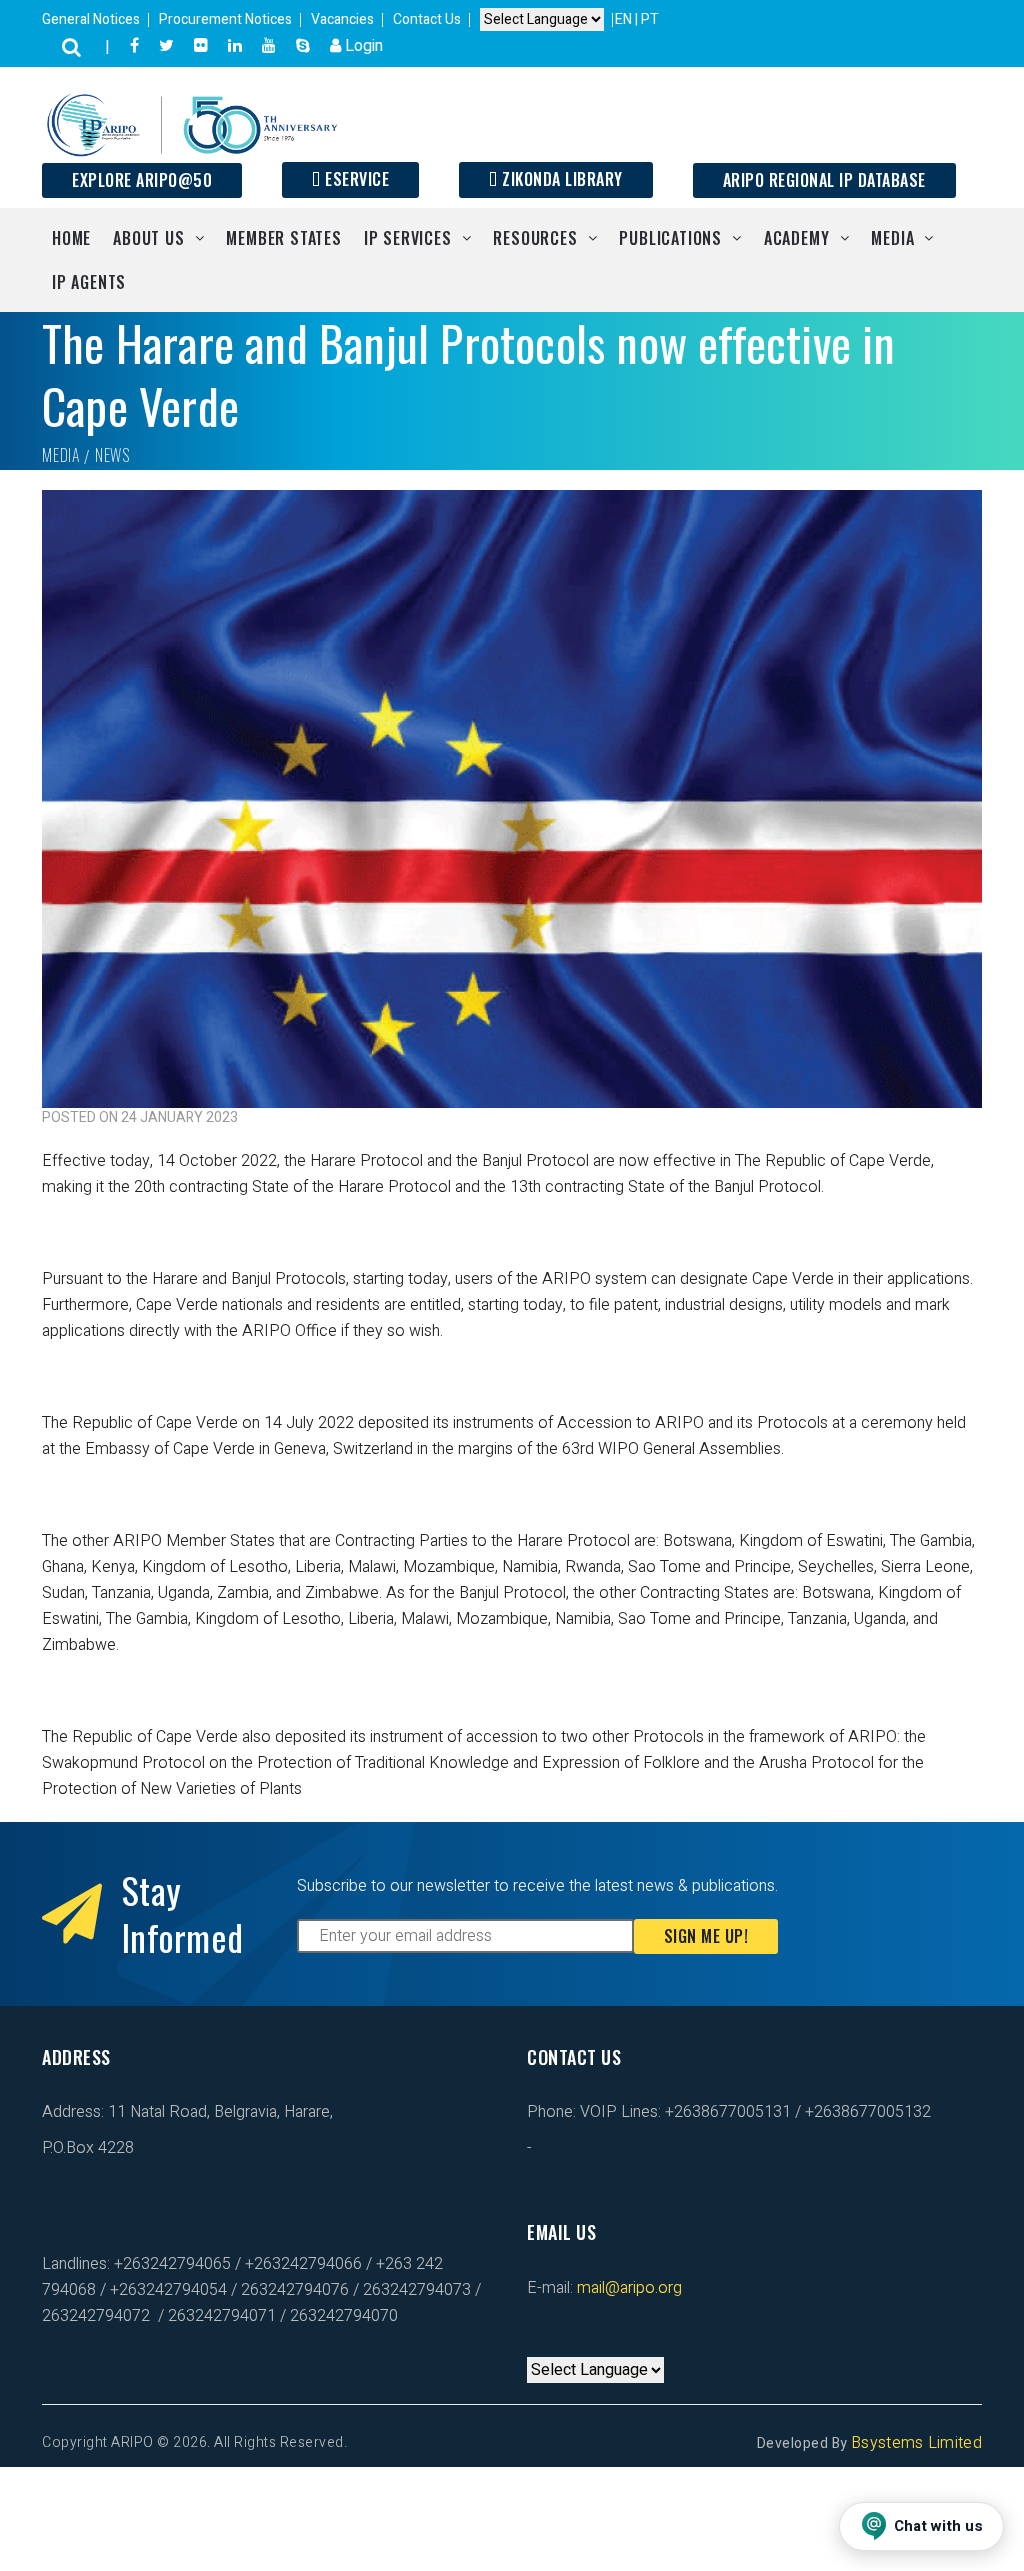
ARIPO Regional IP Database (824, 180)
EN (625, 19)
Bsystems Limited (916, 2443)
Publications (670, 238)
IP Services (408, 238)
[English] (535, 2344)
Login (362, 46)
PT (650, 19)
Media (892, 238)
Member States (283, 238)
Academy (797, 238)
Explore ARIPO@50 (142, 180)
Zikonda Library (560, 179)
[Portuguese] (555, 2344)
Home (71, 238)
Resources (535, 238)
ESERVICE (355, 179)
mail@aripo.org (627, 2288)
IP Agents (89, 282)
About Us (148, 238)
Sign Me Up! (706, 1936)
